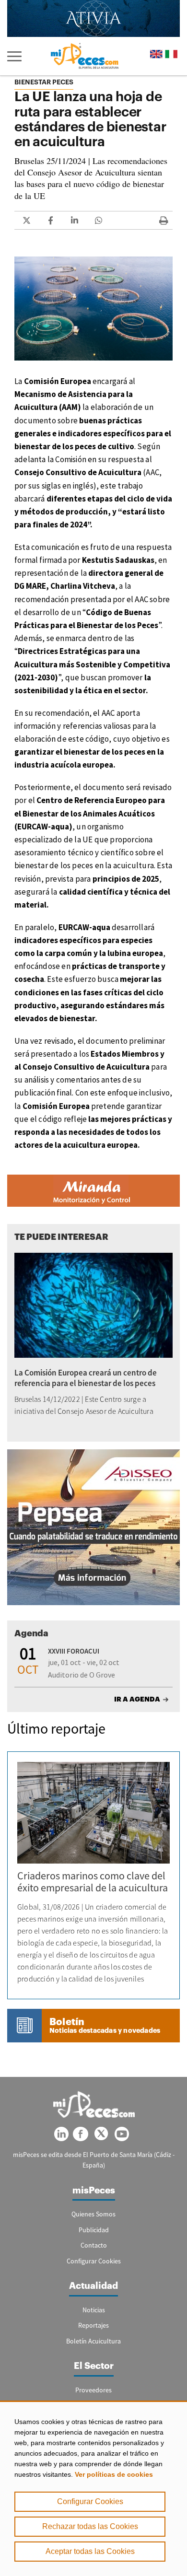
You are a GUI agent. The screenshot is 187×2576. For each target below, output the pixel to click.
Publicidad (94, 2230)
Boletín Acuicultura (93, 2341)
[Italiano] (171, 54)
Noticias (94, 2310)
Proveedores (93, 2390)
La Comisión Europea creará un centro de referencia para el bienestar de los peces (86, 1378)
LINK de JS (26, 220)
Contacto (94, 2245)
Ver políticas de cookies (114, 2474)
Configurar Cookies (90, 2501)
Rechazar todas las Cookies (90, 2526)
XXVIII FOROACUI (74, 1651)
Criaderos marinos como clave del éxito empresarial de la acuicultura (93, 1882)
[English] (156, 54)
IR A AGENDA (137, 1699)
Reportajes (93, 2325)
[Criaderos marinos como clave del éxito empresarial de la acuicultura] (93, 1813)
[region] (93, 2488)
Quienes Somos (93, 2214)
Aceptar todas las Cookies (90, 2551)
